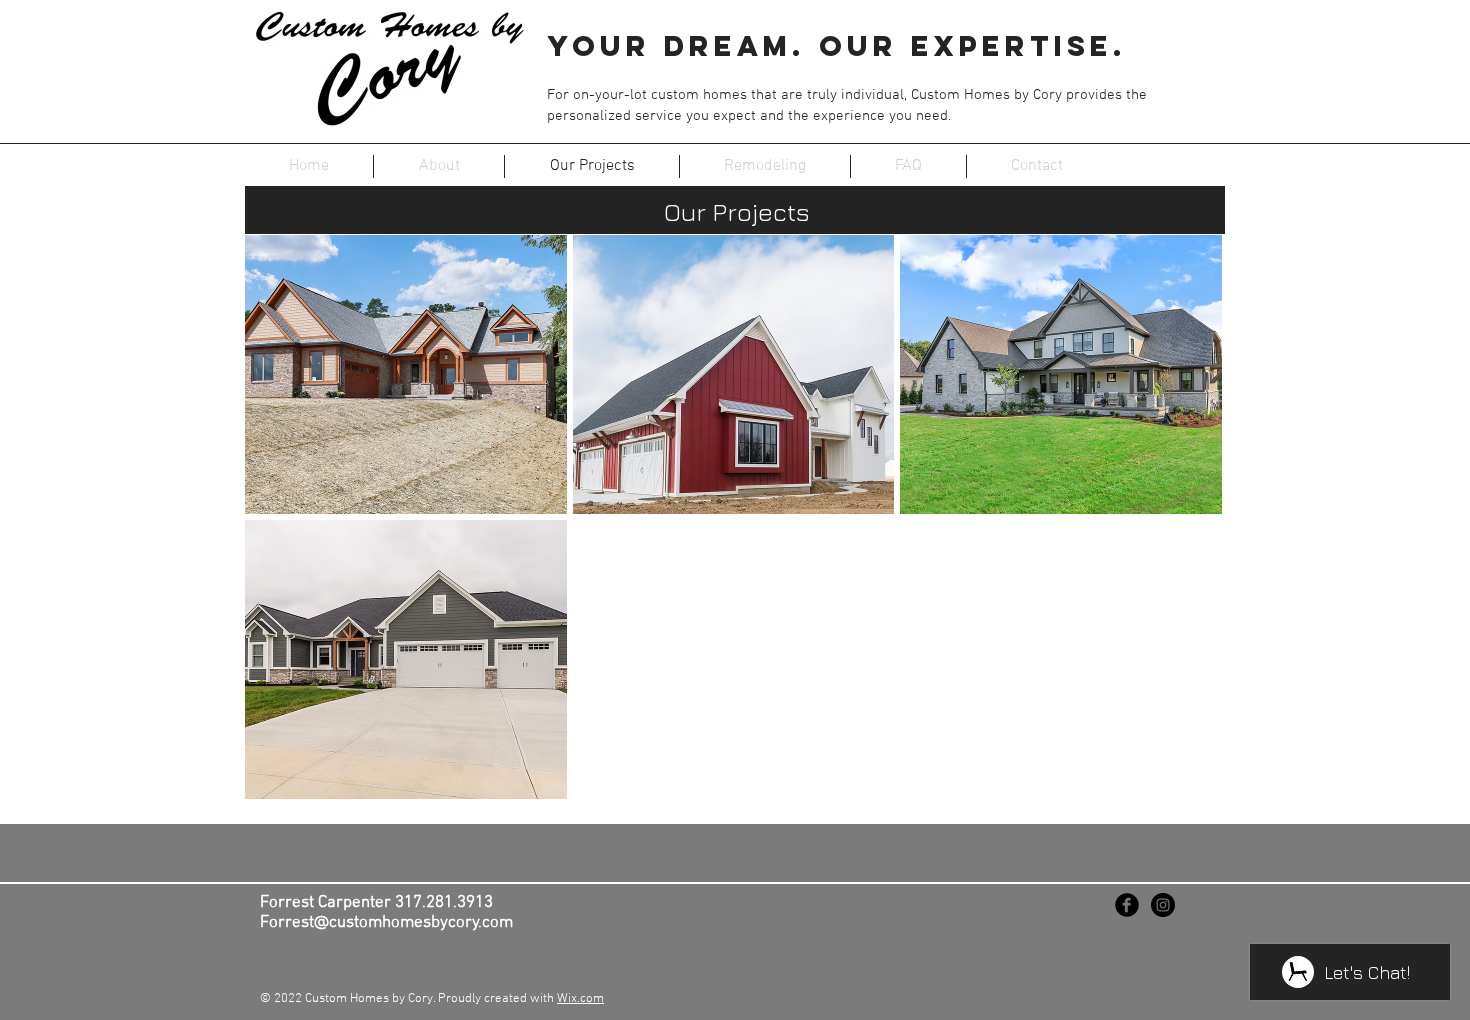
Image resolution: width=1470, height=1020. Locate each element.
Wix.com (580, 999)
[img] (1061, 374)
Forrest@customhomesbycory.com (386, 923)
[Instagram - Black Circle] (1163, 905)
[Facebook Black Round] (1127, 905)
